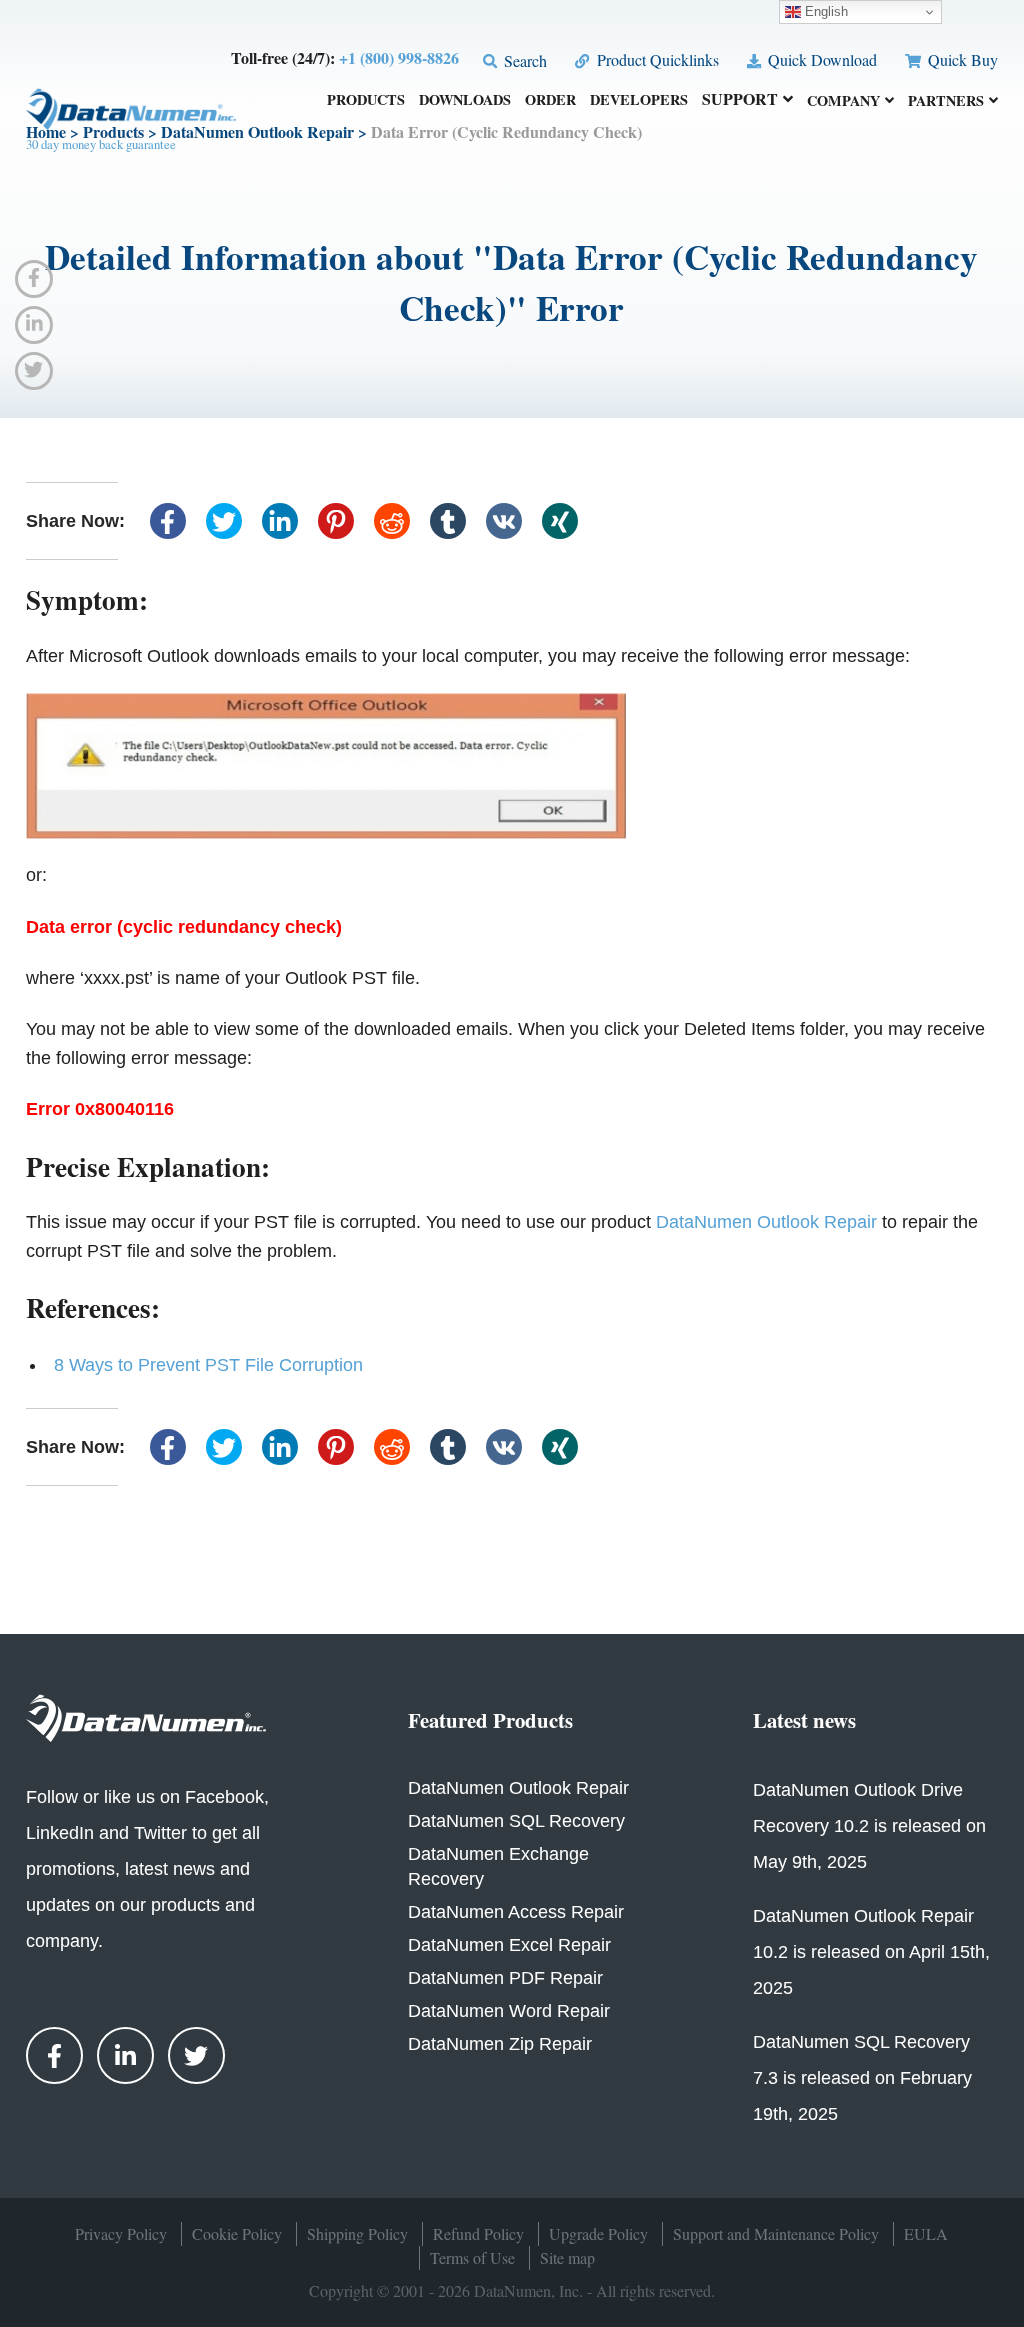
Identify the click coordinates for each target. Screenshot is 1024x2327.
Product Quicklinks (655, 59)
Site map (567, 2257)
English (824, 11)
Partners (946, 102)
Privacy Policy (121, 2233)
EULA (926, 2233)
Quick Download (820, 59)
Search (523, 60)
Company (843, 102)
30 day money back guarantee (101, 144)
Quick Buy (961, 59)
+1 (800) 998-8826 (399, 57)
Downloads (465, 101)
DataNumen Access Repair (516, 1912)
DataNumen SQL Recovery (516, 1821)
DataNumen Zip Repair (500, 2044)
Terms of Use (472, 2257)
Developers (639, 101)
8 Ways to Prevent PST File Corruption (208, 1365)
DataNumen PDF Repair (505, 1978)
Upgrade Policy (598, 2233)
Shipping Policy (357, 2233)
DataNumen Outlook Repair (766, 1222)
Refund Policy (478, 2233)
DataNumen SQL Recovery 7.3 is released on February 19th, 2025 (862, 2078)
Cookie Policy (237, 2233)
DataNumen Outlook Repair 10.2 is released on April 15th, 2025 (871, 1952)
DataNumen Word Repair (509, 2011)
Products (366, 101)
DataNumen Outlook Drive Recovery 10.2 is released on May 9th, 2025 (869, 1826)
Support (740, 100)
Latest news (804, 1720)
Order (550, 101)
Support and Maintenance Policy (776, 2233)
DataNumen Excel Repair (509, 1945)
